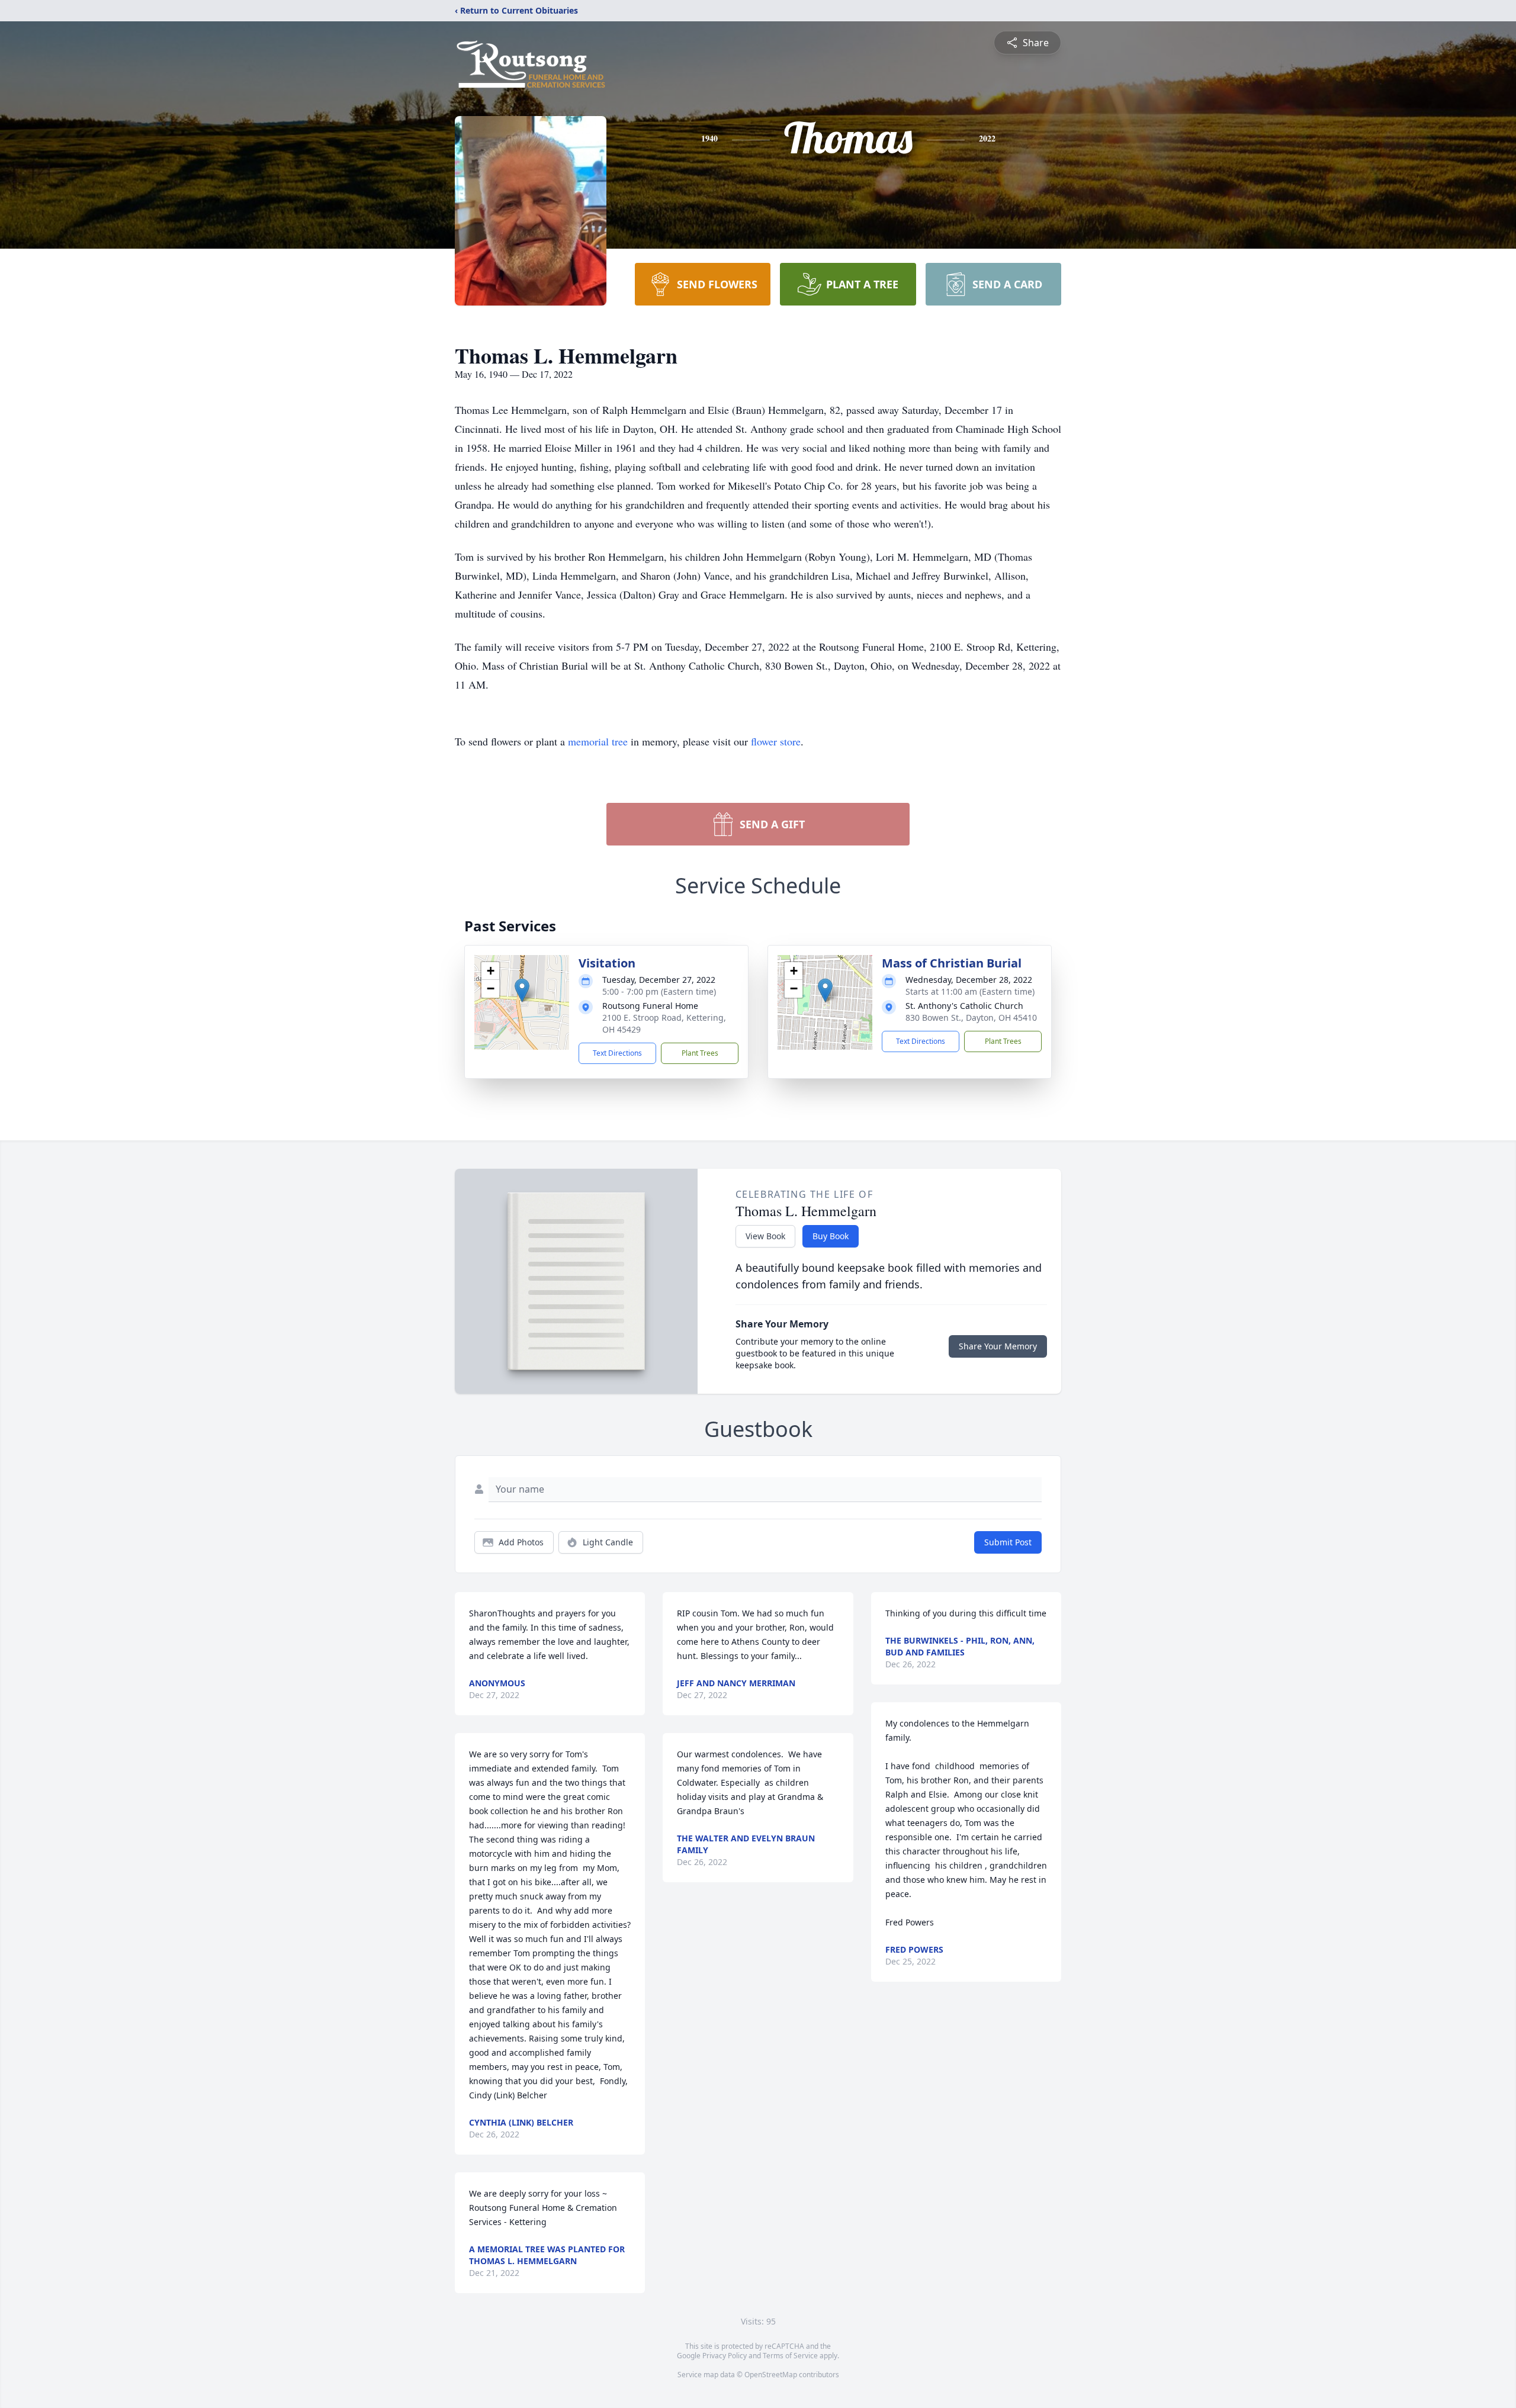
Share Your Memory (998, 1346)
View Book (765, 1236)
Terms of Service (790, 2356)
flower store (776, 741)
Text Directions (617, 1053)
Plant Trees (700, 1053)
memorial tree (598, 741)
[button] (522, 990)
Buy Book (831, 1236)
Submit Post (1008, 1542)
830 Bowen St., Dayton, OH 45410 (971, 1017)
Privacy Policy (725, 2356)
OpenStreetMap (771, 2375)
